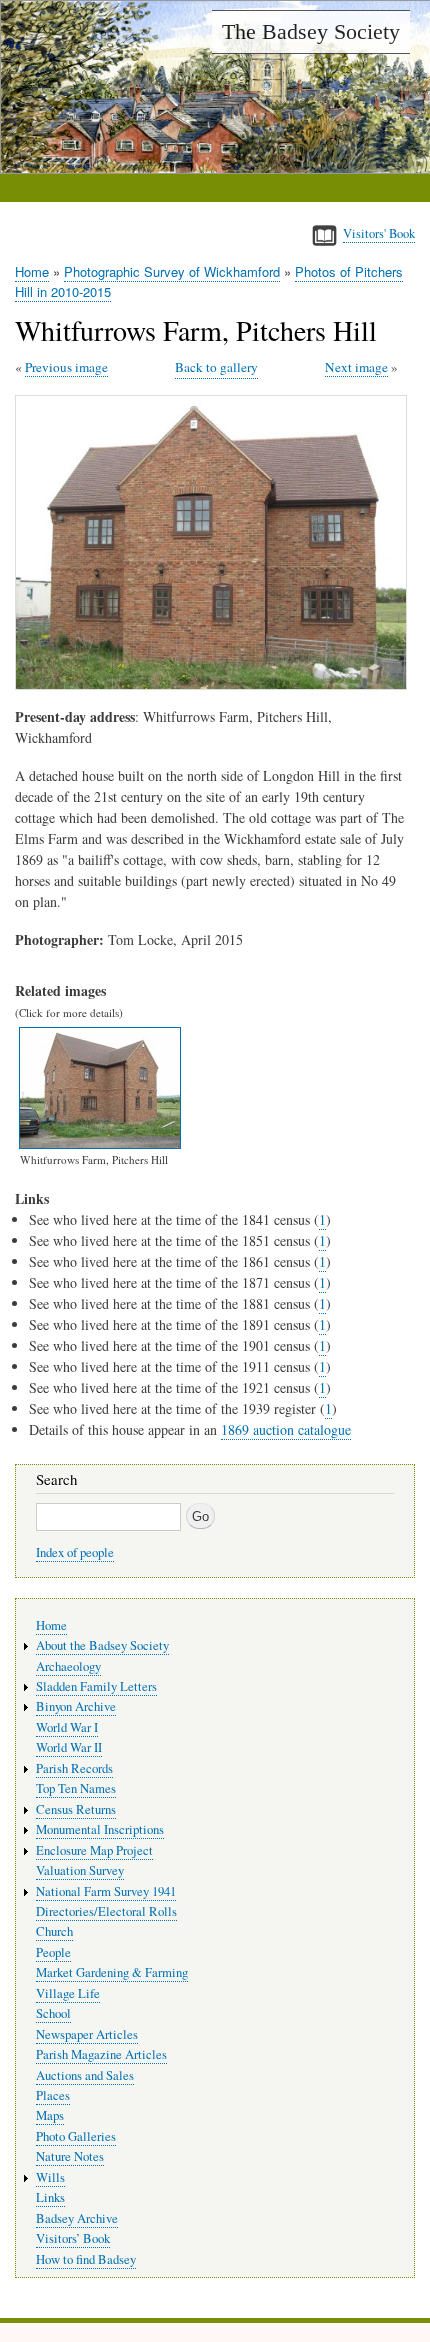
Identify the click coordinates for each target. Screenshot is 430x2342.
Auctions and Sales (85, 2075)
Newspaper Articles (87, 2034)
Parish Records (74, 1768)
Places (53, 2095)
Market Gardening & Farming (112, 1972)
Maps (50, 2115)
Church (54, 1931)
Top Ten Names (76, 1788)
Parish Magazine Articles (101, 2054)
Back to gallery (216, 367)
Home (32, 271)
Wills (50, 2177)
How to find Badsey (86, 2259)
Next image (356, 367)
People (53, 1952)
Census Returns (76, 1809)
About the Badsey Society (102, 1645)
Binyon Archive (76, 1706)
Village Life (68, 1993)
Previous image (66, 367)
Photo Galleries (76, 2136)
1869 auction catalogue (286, 1429)
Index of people (75, 1552)
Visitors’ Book (73, 2238)
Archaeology (68, 1666)
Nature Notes (70, 2156)
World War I (67, 1727)
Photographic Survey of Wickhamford (172, 271)
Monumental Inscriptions (100, 1829)
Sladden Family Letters (96, 1686)
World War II (69, 1747)
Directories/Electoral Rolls (106, 1911)
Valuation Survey (80, 1870)
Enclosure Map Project (94, 1850)
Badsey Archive (77, 2218)
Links (50, 2197)
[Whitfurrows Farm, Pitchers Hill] (215, 684)
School (53, 2013)
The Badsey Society (311, 31)
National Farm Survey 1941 (106, 1891)
